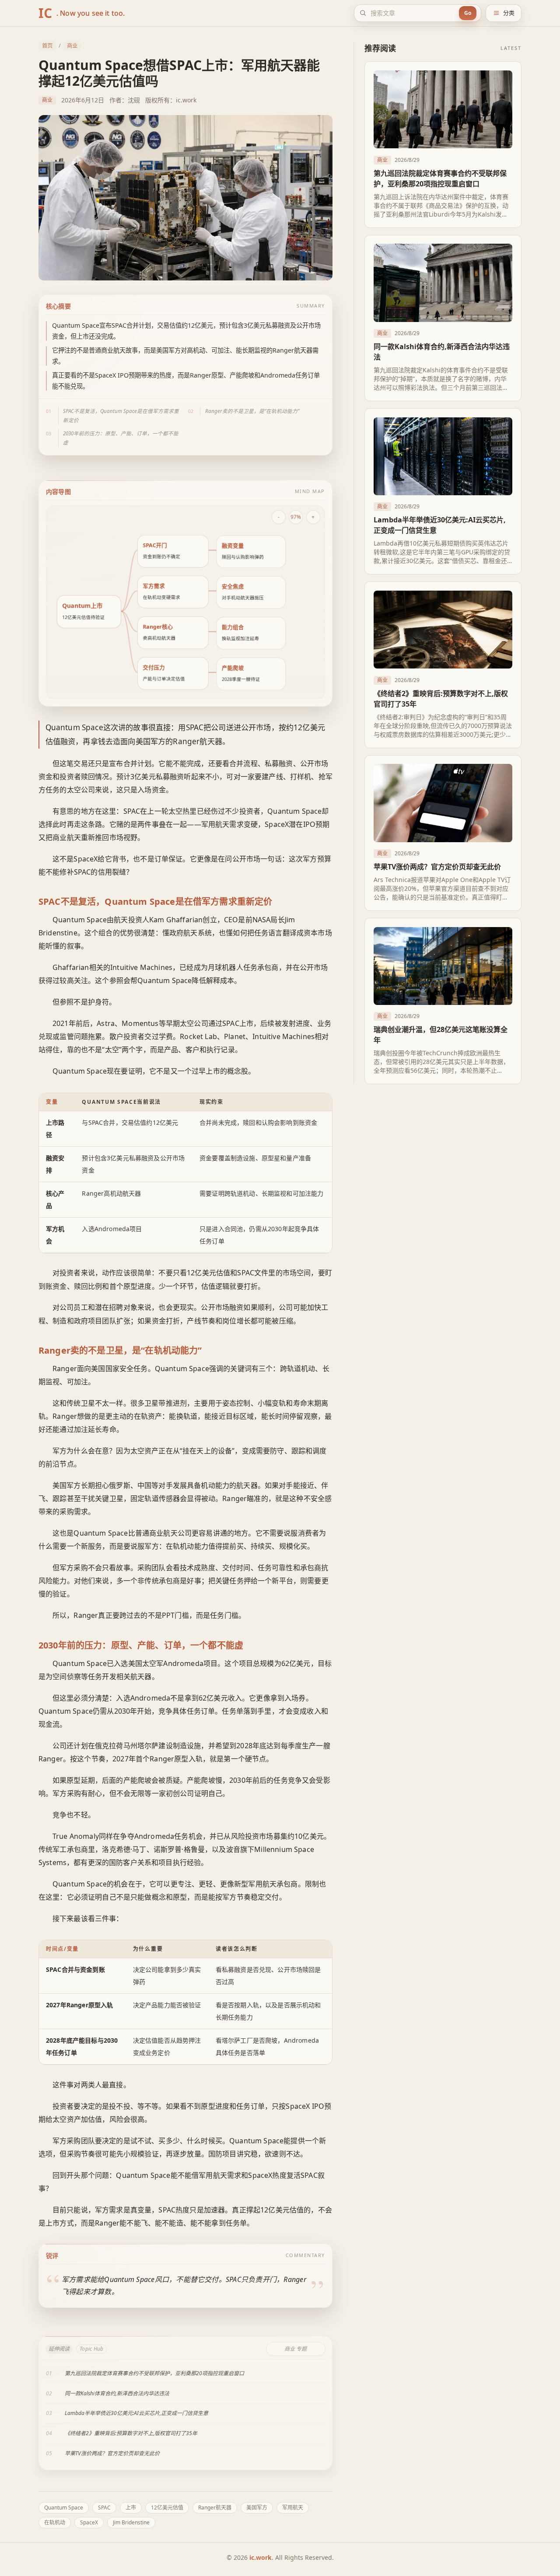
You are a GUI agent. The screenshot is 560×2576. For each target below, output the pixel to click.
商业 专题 (296, 2349)
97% (296, 517)
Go (468, 13)
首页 (47, 46)
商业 (72, 46)
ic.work (261, 2557)
